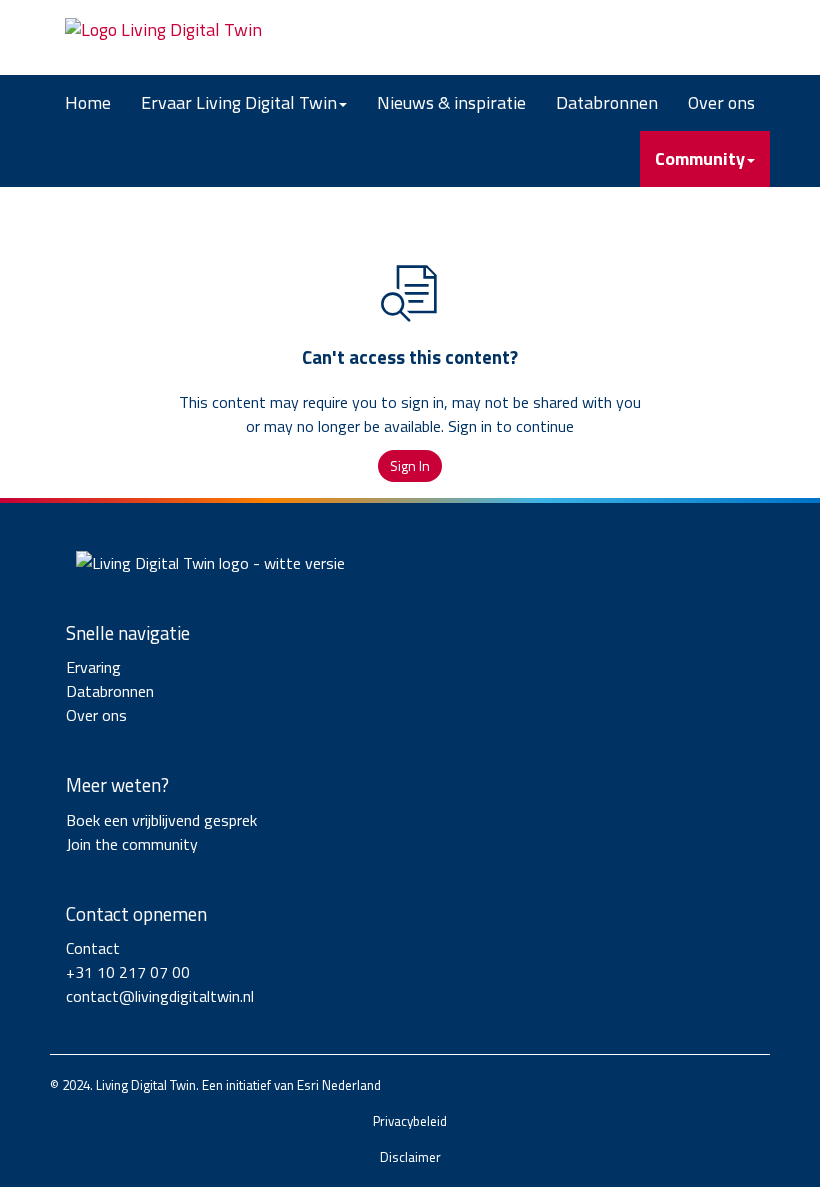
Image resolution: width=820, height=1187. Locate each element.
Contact (93, 948)
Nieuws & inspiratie (451, 102)
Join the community (132, 844)
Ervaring (93, 667)
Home (88, 102)
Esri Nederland (339, 1085)
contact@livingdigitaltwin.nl (160, 996)
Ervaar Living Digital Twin (239, 102)
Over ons (721, 102)
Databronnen (607, 102)
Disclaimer (410, 1157)
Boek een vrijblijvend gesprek (161, 820)
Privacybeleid (410, 1121)
